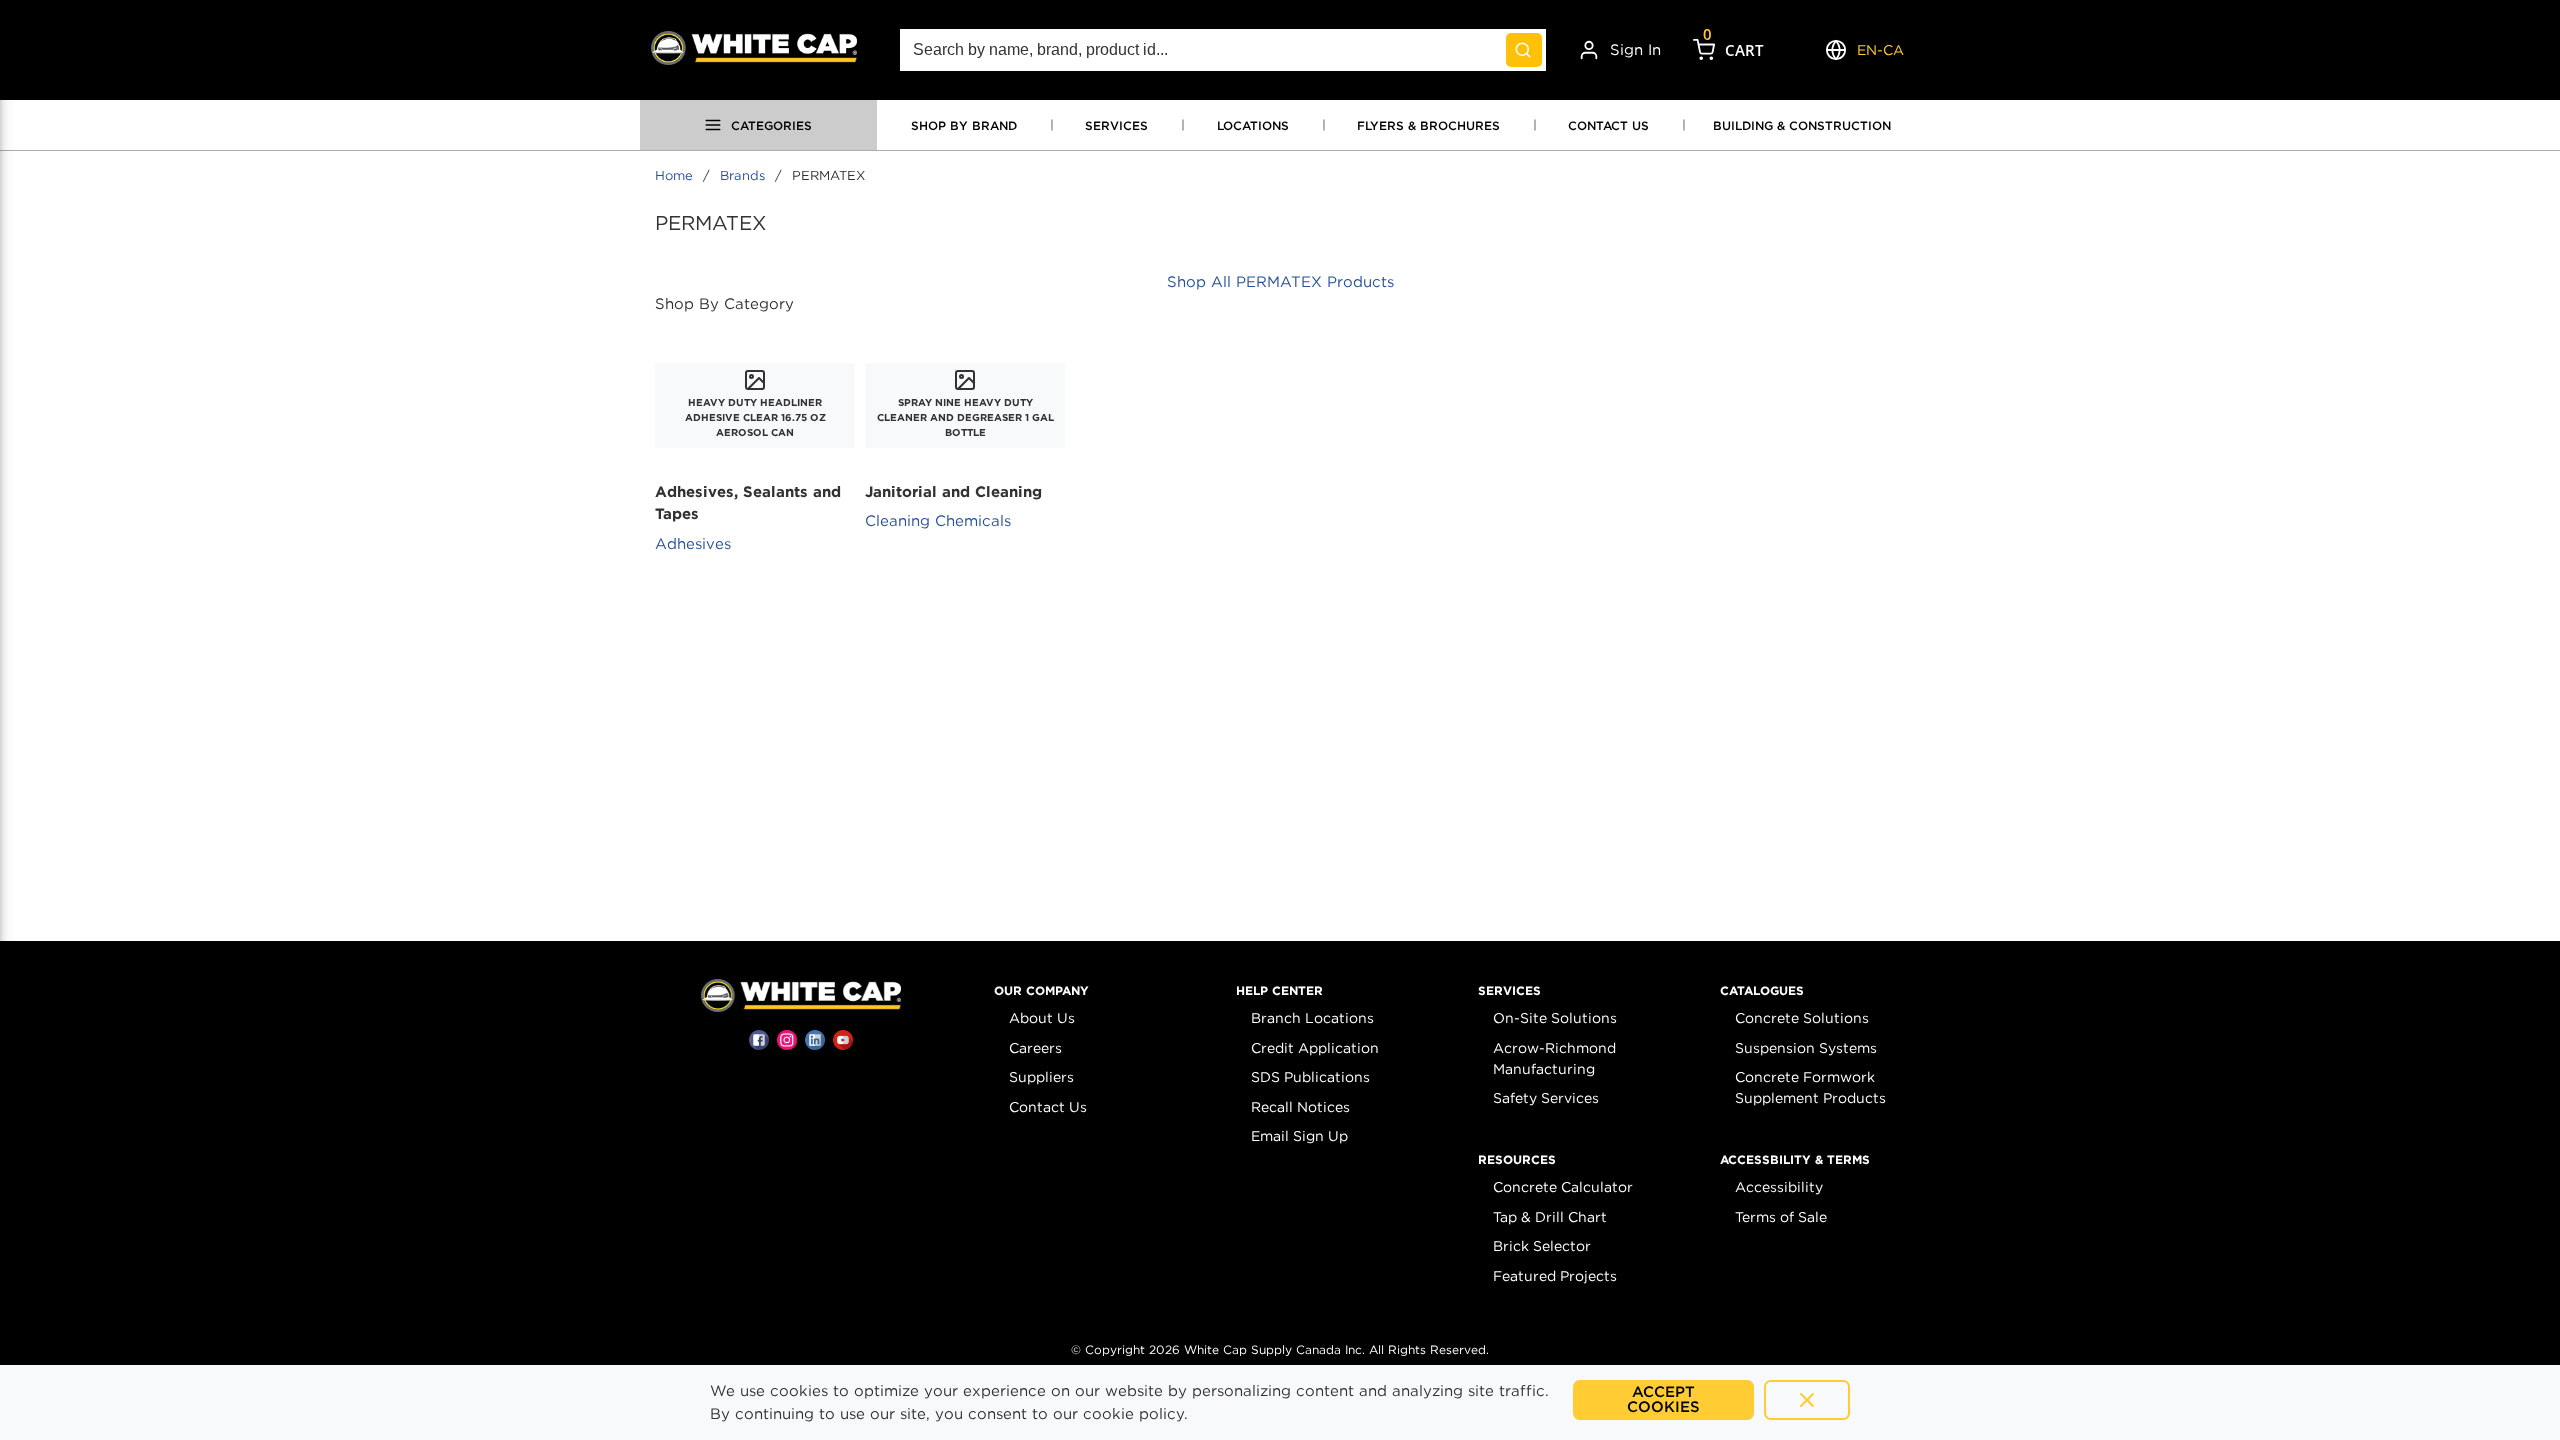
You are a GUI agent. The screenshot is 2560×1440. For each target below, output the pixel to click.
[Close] (1807, 1400)
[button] (1041, 991)
